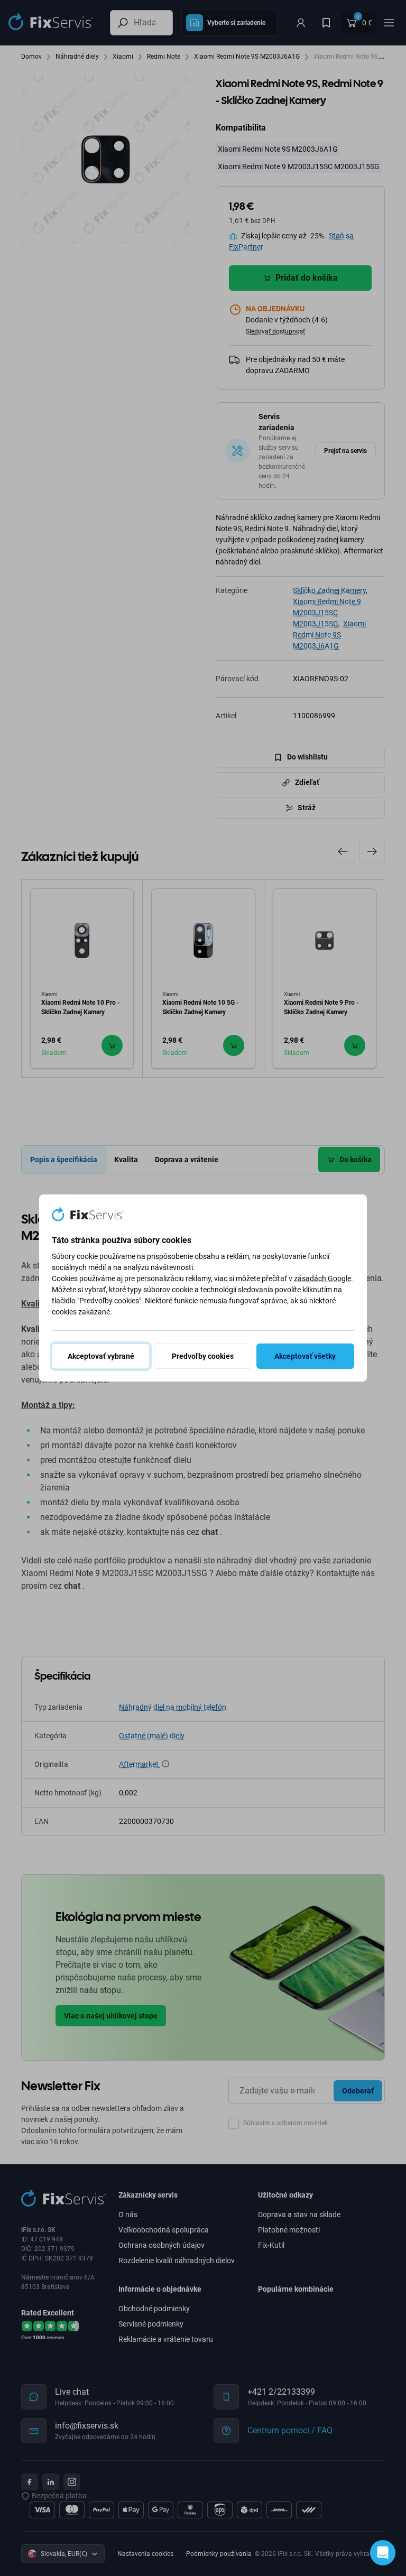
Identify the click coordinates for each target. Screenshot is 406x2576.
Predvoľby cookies (203, 1356)
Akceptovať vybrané (101, 1356)
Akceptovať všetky (305, 1356)
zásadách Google (322, 1278)
